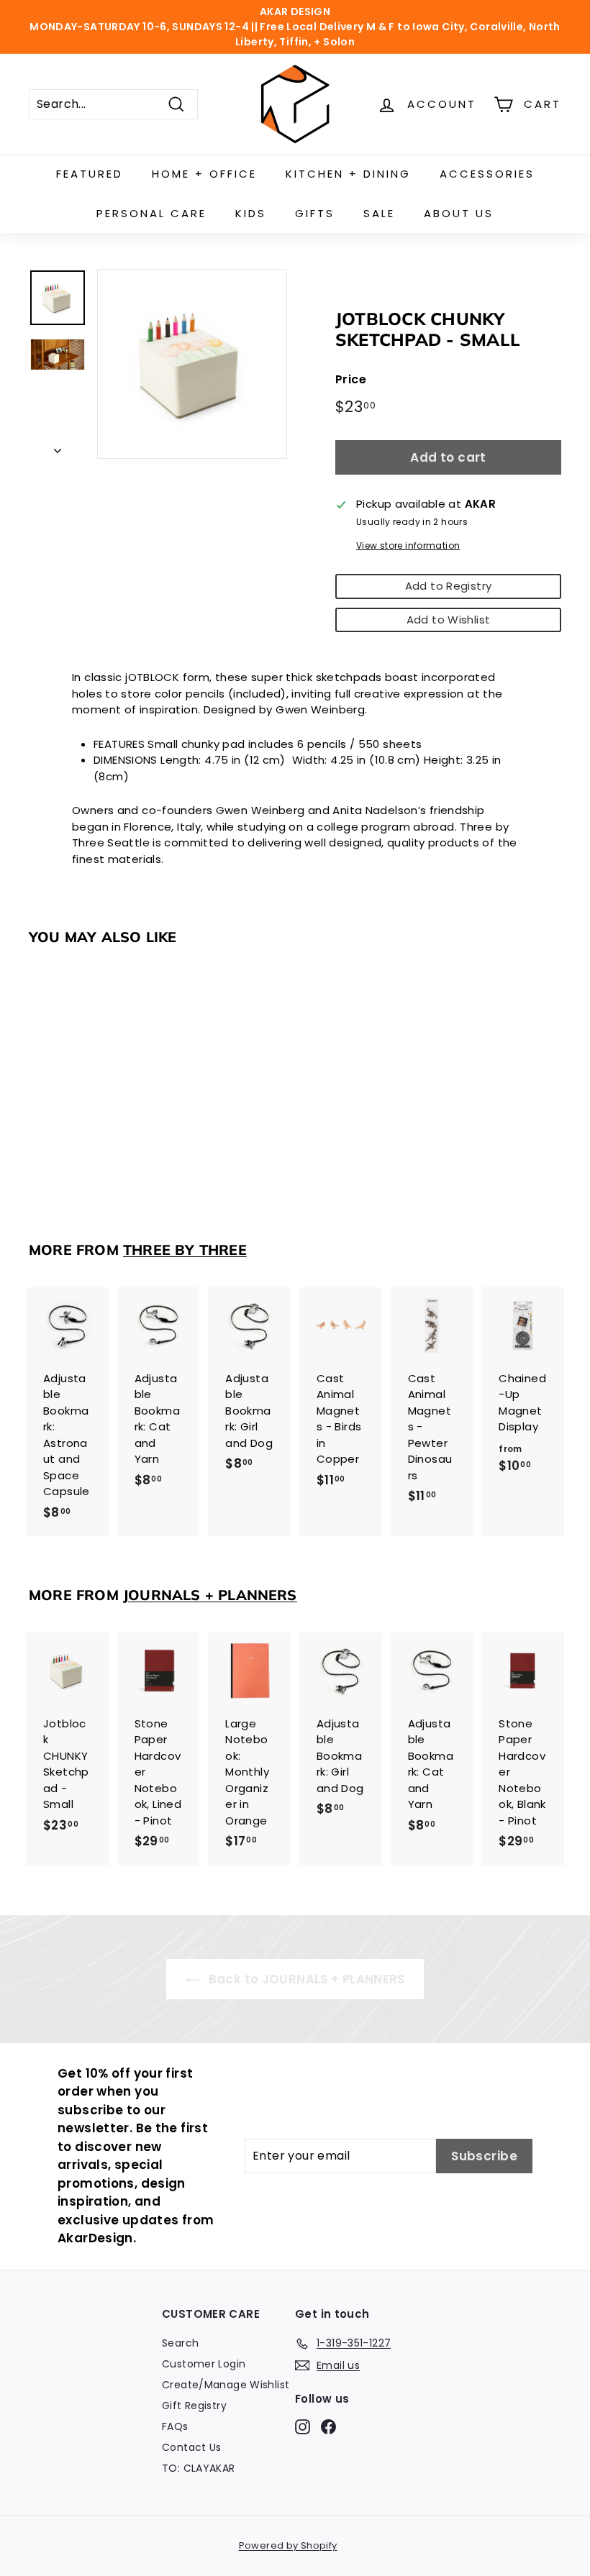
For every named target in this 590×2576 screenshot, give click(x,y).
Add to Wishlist (449, 620)
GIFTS (315, 213)
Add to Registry (449, 586)
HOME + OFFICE (204, 174)
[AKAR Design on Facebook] (328, 2426)
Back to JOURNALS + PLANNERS (305, 1979)
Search (180, 2343)
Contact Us (192, 2447)
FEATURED (90, 174)
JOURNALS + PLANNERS (210, 1595)
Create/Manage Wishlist (226, 2385)
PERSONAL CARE (151, 213)
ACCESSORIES (487, 174)
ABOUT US (459, 213)
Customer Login (204, 2364)
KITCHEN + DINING (348, 174)
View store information (408, 545)
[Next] (58, 448)
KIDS (251, 213)
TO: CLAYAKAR (199, 2468)
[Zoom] (192, 364)
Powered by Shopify (288, 2545)
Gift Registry (194, 2406)
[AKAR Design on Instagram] (303, 2426)
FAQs (175, 2426)
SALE (379, 213)
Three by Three (185, 1250)
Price (351, 379)
